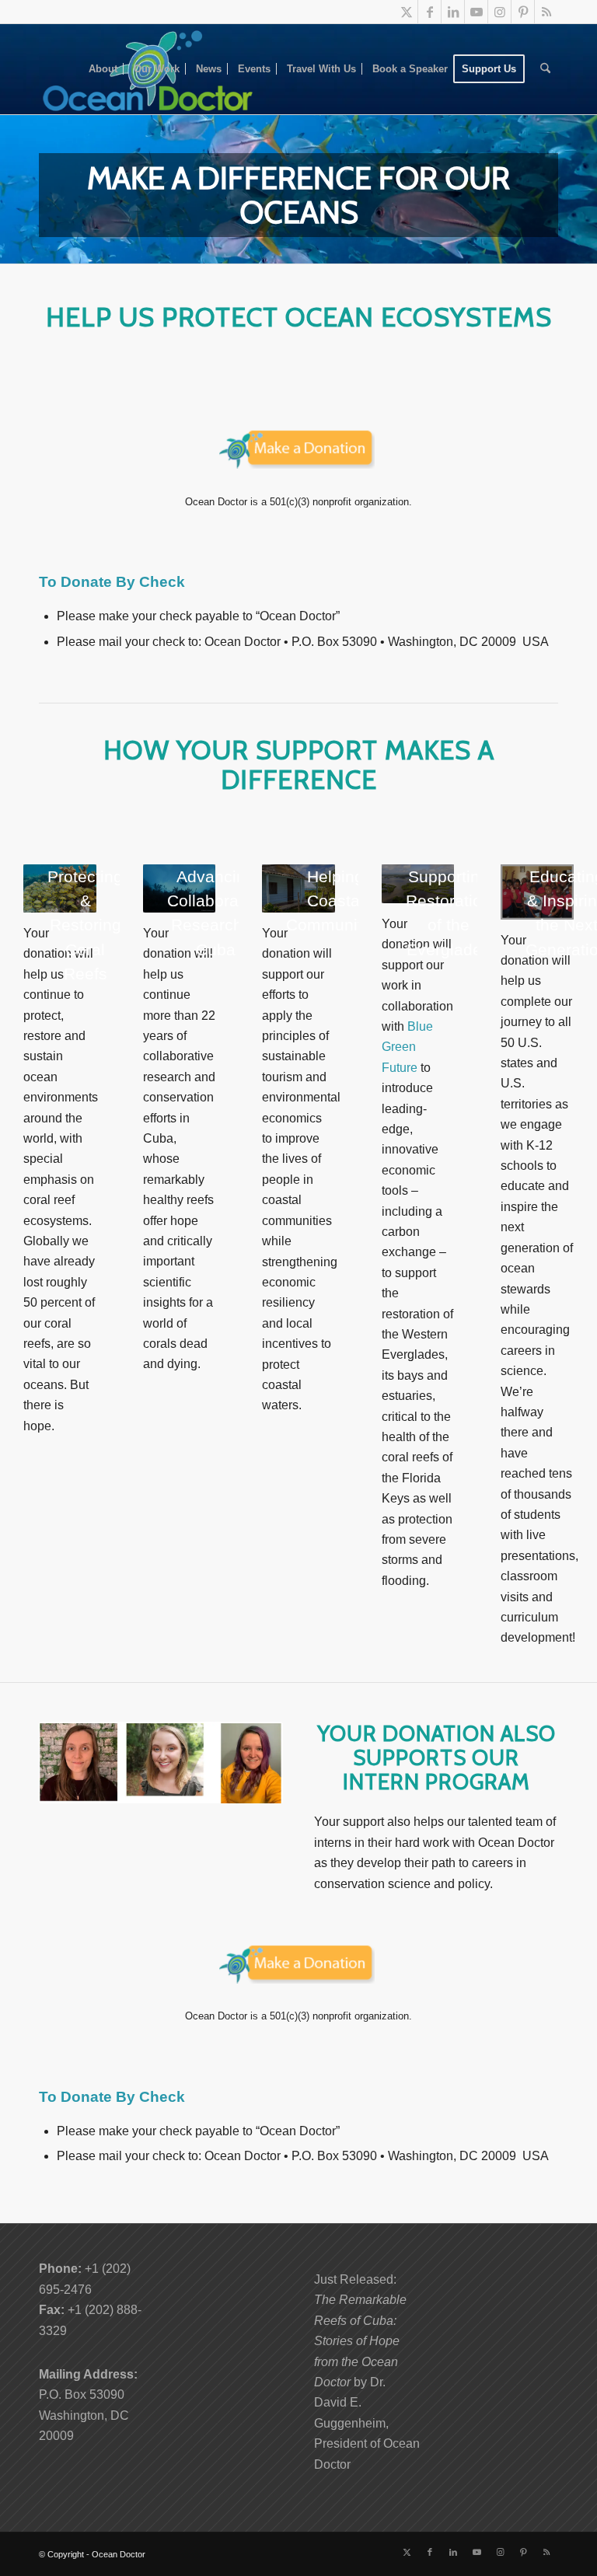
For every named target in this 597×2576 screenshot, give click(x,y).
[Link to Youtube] (476, 12)
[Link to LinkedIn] (453, 12)
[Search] (545, 69)
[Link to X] (406, 12)
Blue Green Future (407, 1047)
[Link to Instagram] (499, 12)
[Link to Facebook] (429, 12)
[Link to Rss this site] (546, 12)
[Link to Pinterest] (523, 12)
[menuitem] (103, 69)
